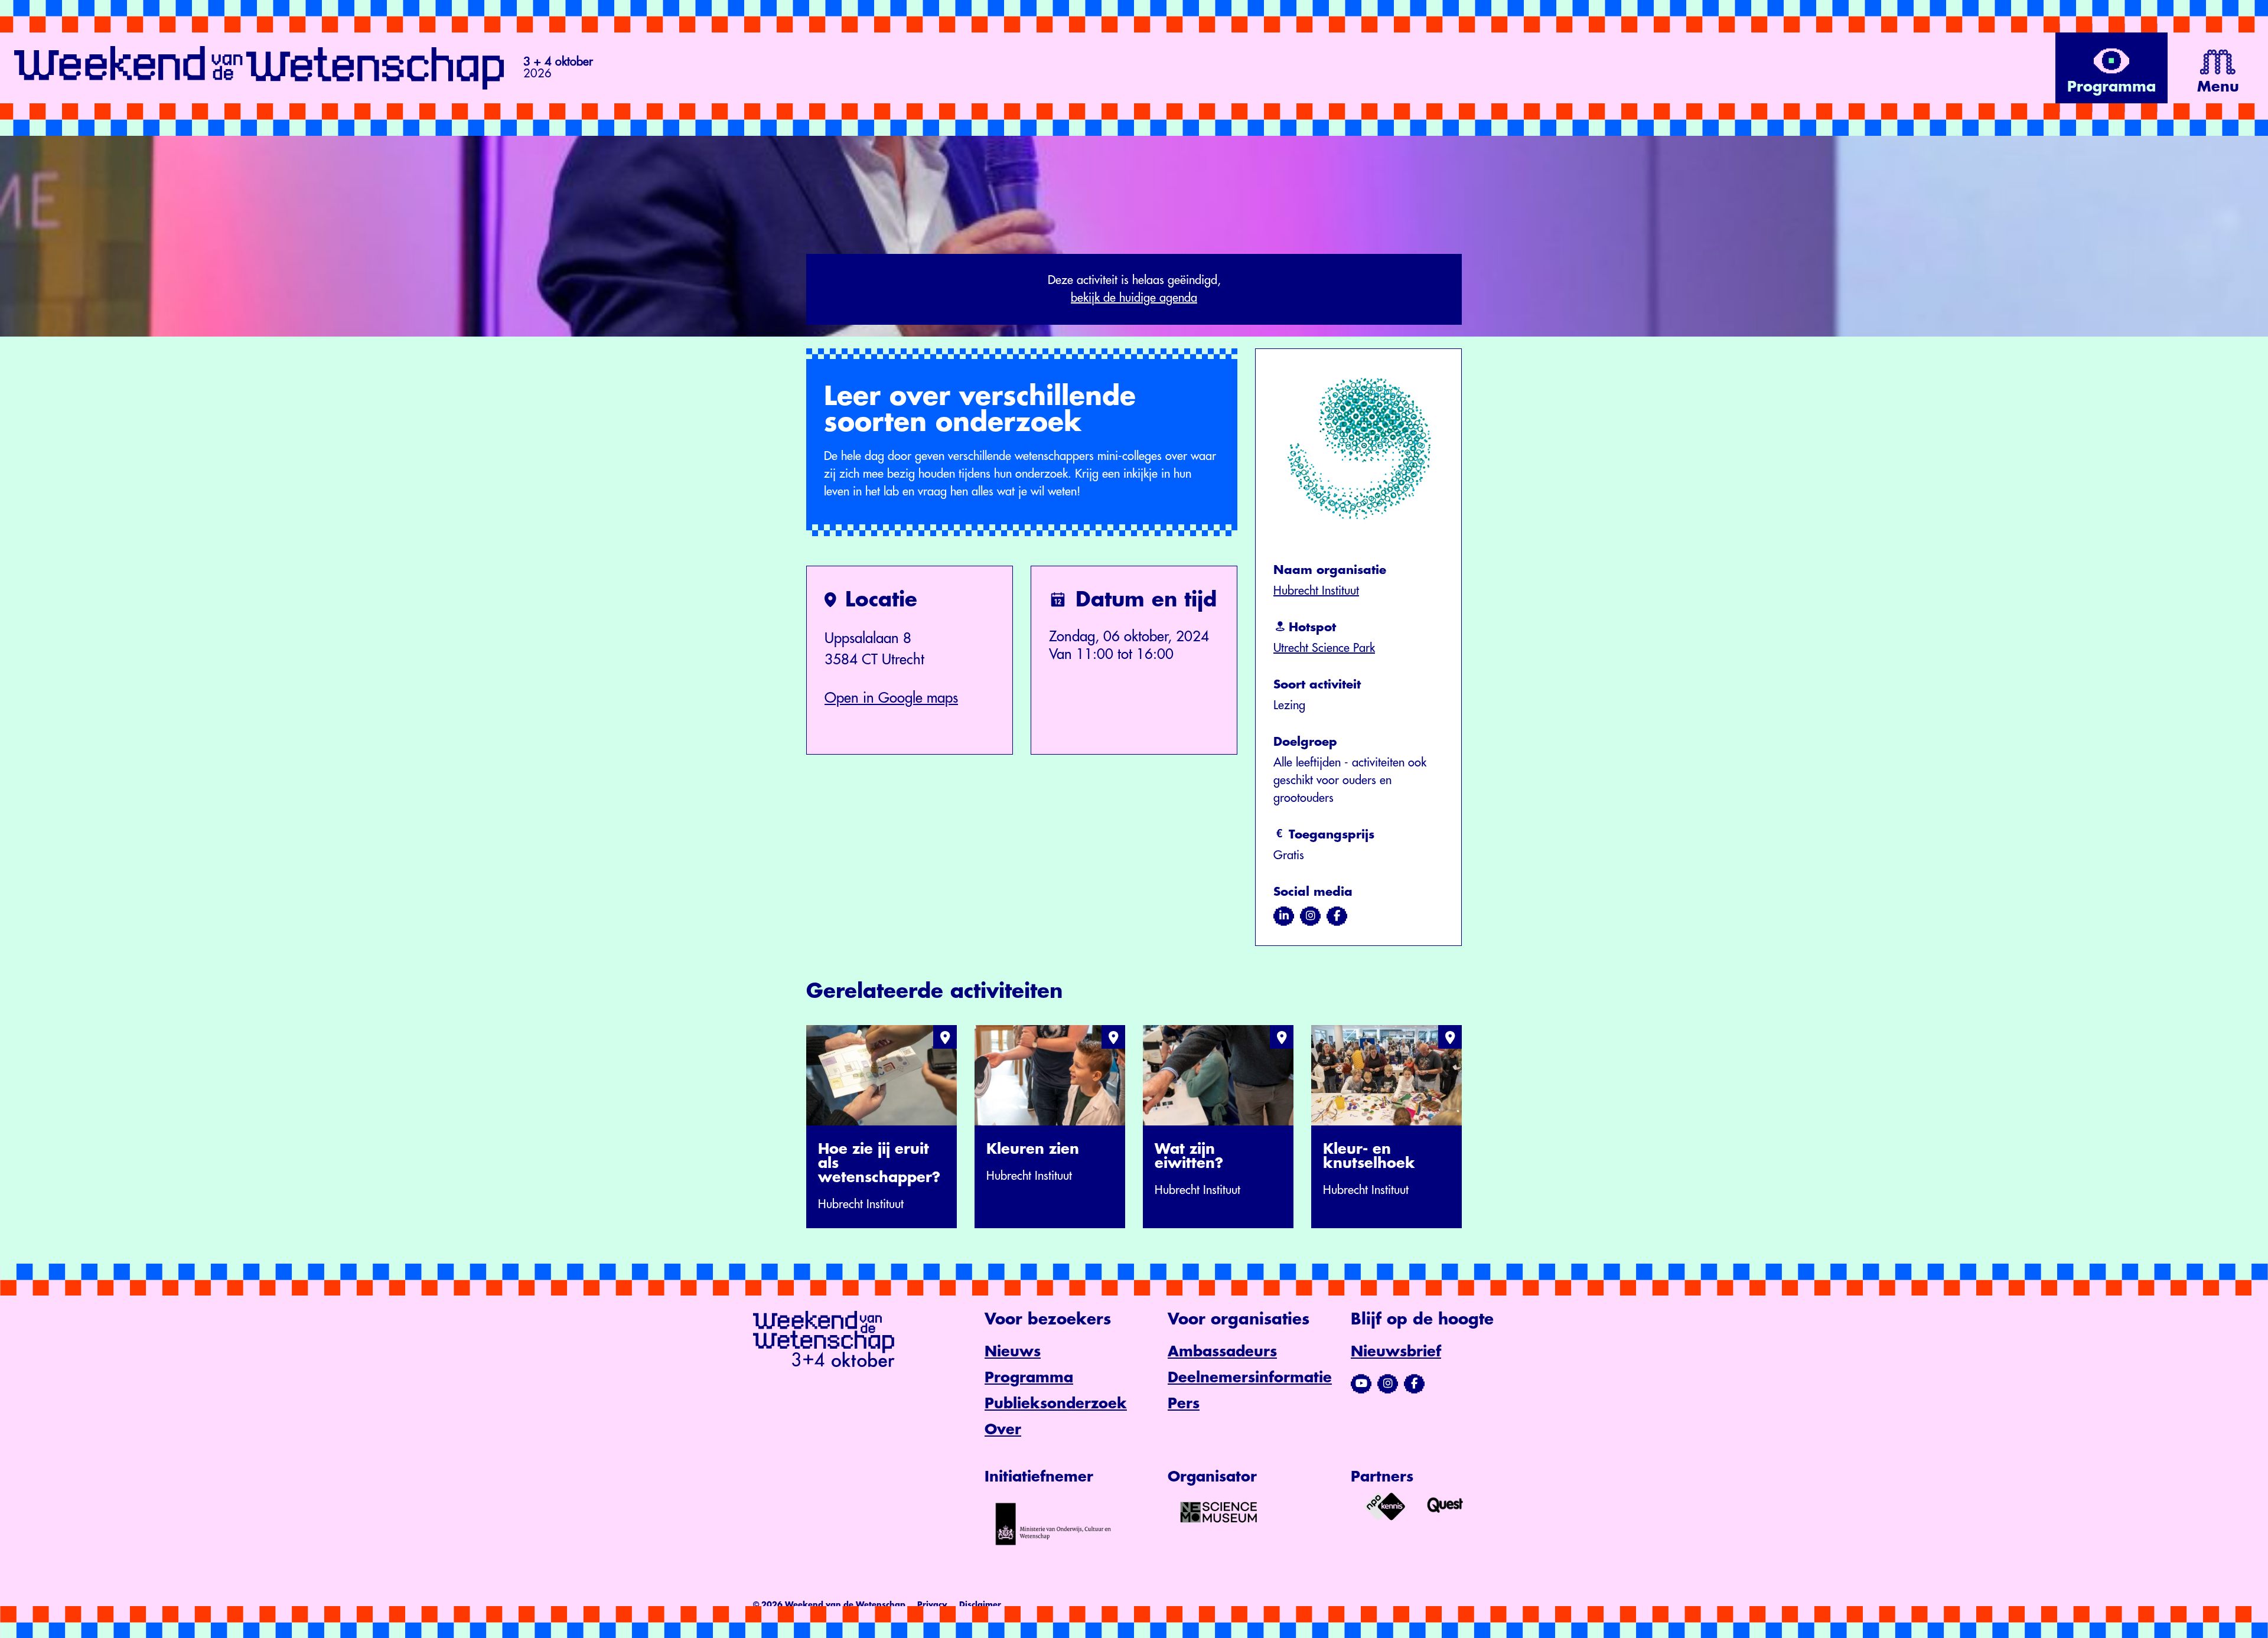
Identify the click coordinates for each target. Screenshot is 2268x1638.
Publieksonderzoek (1056, 1404)
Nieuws (1013, 1352)
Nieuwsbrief (1396, 1352)
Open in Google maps (891, 698)
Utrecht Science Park (1324, 648)
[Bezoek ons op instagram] (1310, 916)
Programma (1029, 1378)
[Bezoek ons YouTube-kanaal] (1361, 1384)
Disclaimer (980, 1605)
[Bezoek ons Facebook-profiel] (1414, 1384)
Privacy (932, 1605)
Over (1003, 1430)
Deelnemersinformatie (1250, 1378)
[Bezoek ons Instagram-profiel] (1388, 1384)
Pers (1184, 1404)
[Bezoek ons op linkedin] (1284, 916)
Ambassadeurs (1222, 1352)
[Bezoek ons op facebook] (1337, 916)
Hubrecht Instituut (1316, 591)
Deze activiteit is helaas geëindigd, (1134, 289)
